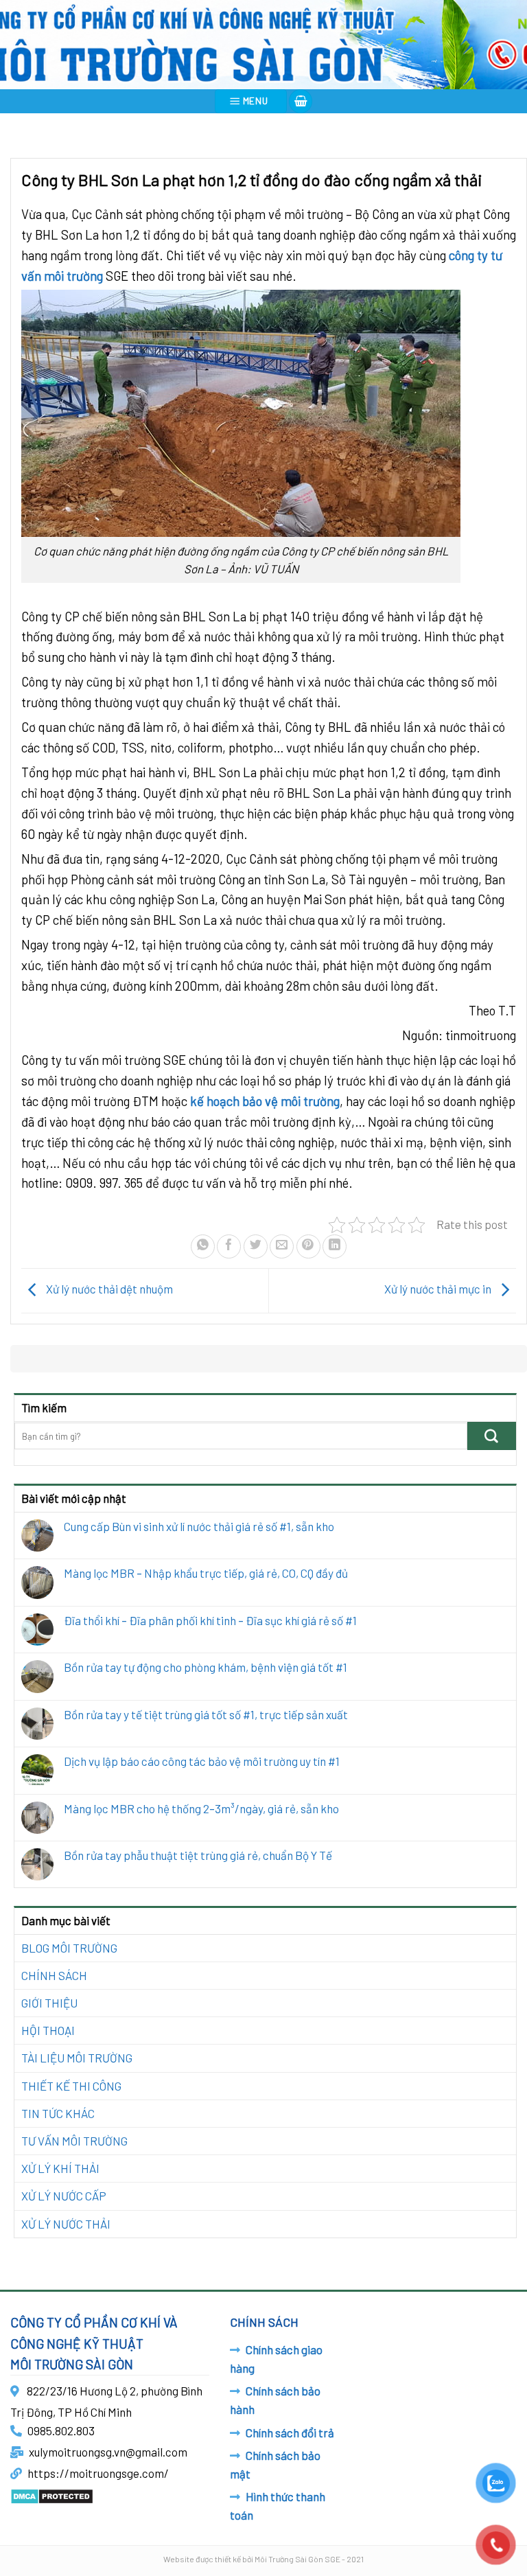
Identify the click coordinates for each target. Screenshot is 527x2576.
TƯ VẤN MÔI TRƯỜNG (74, 2141)
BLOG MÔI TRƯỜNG (69, 1948)
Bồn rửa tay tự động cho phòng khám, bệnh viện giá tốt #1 (206, 1667)
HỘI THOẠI (48, 2030)
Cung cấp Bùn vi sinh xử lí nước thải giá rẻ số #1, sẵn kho (199, 1526)
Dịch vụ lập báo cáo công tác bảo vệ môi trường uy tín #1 (202, 1761)
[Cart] (301, 101)
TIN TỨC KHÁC (58, 2113)
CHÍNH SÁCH (54, 1975)
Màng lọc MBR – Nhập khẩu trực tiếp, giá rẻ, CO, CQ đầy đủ (206, 1573)
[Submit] (492, 1436)
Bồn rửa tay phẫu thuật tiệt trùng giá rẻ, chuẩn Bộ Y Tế (198, 1855)
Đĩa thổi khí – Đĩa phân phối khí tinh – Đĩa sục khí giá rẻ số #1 (210, 1620)
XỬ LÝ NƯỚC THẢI (66, 2224)
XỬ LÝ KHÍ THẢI (60, 2168)
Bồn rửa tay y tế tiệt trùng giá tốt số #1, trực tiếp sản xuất (206, 1714)
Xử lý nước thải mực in (439, 1289)
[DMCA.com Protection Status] (52, 2494)
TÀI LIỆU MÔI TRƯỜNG (77, 2058)
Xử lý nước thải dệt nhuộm (108, 1289)
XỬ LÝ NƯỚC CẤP (64, 2196)
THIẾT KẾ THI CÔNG (71, 2086)
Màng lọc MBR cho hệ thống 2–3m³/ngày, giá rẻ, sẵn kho (201, 1808)
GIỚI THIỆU (49, 2003)
